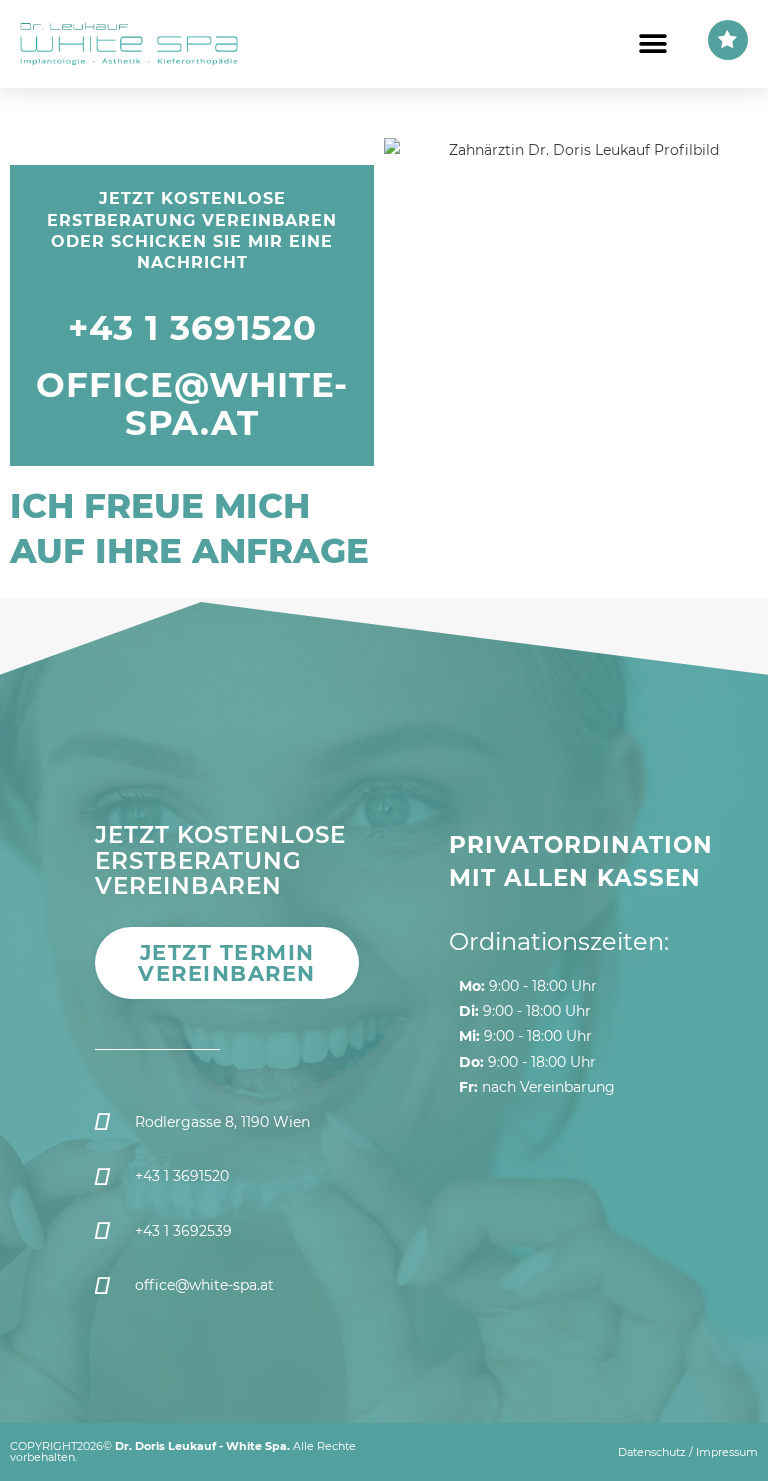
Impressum (727, 1452)
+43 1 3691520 (192, 328)
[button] (652, 44)
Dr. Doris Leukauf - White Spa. (202, 1446)
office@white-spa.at (192, 404)
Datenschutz (652, 1452)
